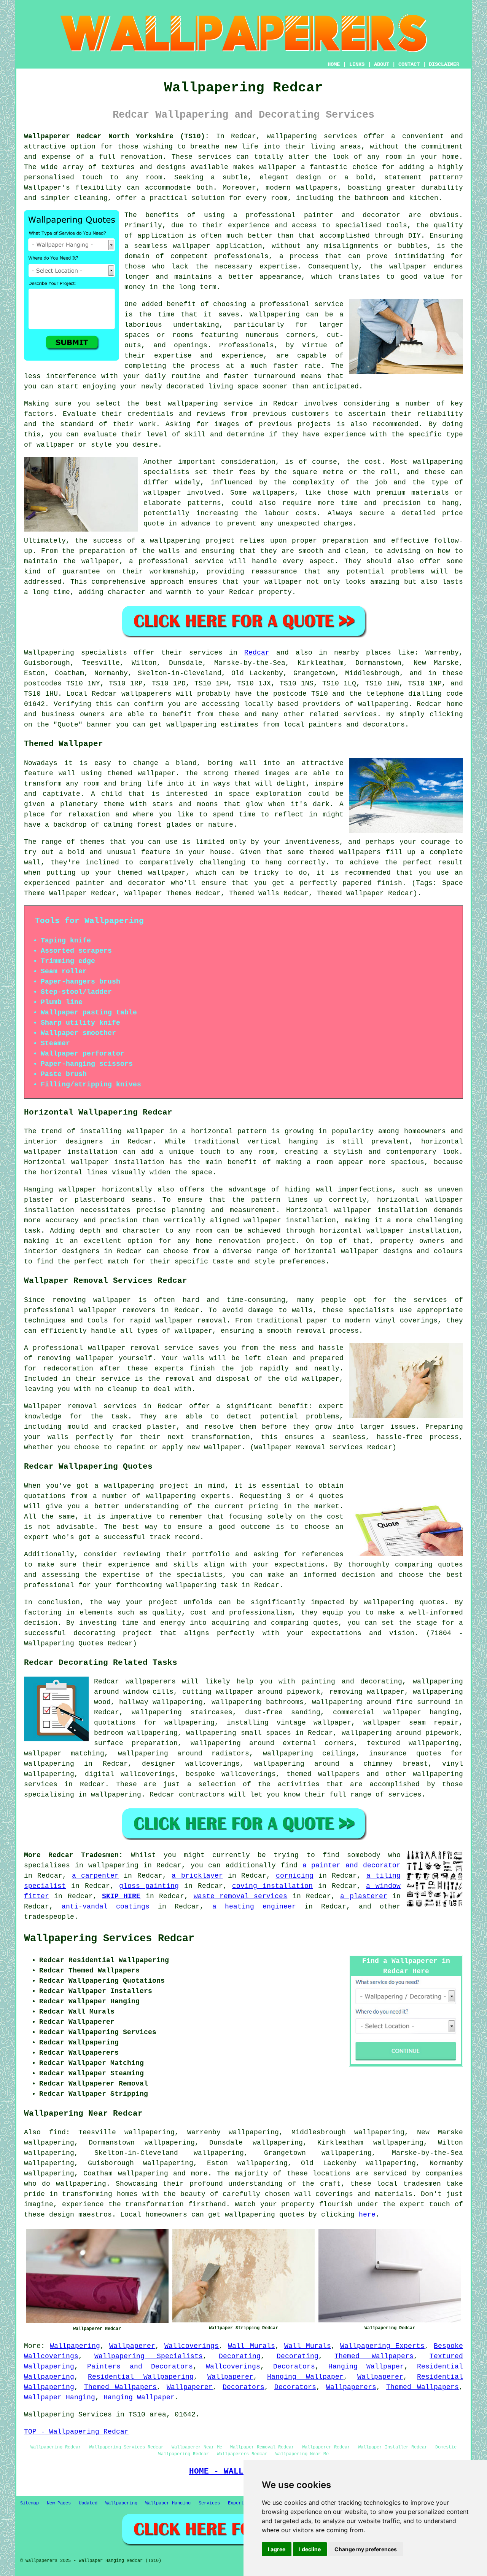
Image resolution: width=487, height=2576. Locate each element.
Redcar (257, 653)
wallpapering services (312, 136)
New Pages (59, 2503)
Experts (237, 2503)
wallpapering (383, 704)
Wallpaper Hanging (60, 2397)
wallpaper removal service (141, 1348)
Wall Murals (251, 2346)
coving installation (272, 1886)
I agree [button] (277, 2549)
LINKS (357, 64)
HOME (334, 64)
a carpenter (95, 1876)
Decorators (294, 2367)
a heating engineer (254, 1907)
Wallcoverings (192, 2346)
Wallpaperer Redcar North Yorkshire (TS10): (117, 136)
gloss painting (149, 1886)
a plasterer (364, 1896)
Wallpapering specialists (76, 653)
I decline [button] (310, 2549)
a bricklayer (197, 1876)
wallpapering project (192, 541)
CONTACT (409, 64)
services (405, 1795)
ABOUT (382, 64)
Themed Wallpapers (374, 2356)
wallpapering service (210, 404)
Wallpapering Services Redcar (109, 1939)
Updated (88, 2503)
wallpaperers (146, 694)
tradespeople (49, 1917)
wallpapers (274, 493)
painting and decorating (352, 1682)
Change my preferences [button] (366, 2549)
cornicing (295, 1876)
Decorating (240, 2356)
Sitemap (29, 2503)
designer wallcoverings (191, 1764)
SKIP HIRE (121, 1896)
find (57, 2132)
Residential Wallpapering (141, 2377)
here (367, 2215)
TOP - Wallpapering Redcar (76, 2432)
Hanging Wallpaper (366, 2367)
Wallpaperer (132, 2346)
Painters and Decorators (140, 2367)
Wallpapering (275, 315)
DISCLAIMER (444, 64)
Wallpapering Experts (382, 2346)
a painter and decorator (352, 1865)
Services (209, 2503)
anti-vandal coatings (106, 1907)
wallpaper (408, 267)
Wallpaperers (351, 2387)
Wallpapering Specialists (148, 2356)
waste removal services (241, 1896)
